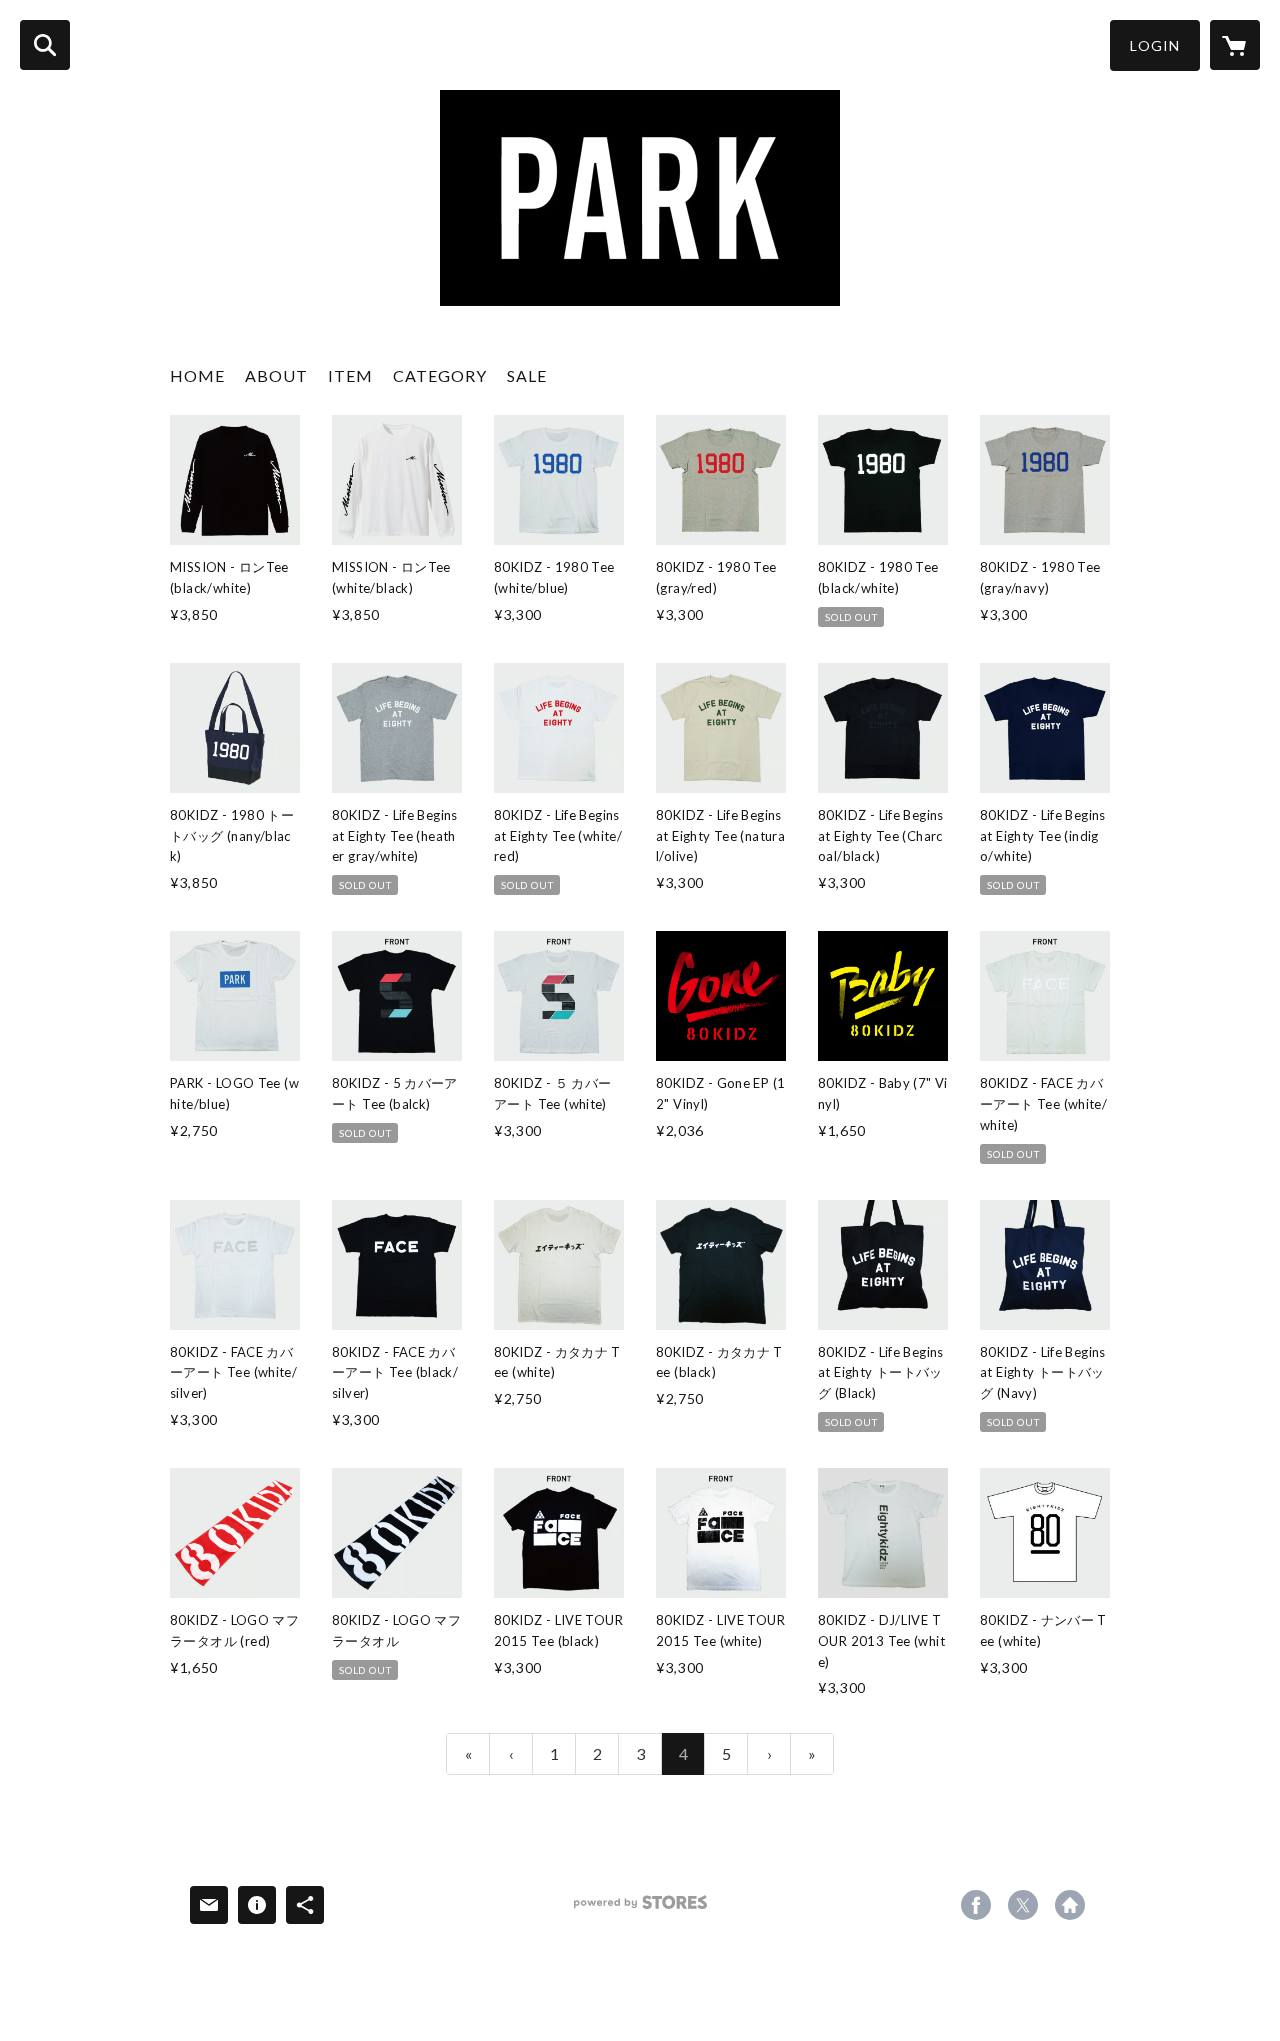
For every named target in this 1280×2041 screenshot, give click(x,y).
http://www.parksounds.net (1070, 1905)
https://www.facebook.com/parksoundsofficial (976, 1905)
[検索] (45, 45)
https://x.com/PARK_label (1023, 1905)
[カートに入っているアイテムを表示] (1235, 45)
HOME (197, 375)
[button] (1155, 45)
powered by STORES (640, 1909)
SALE (527, 375)
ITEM (350, 375)
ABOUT (276, 375)
